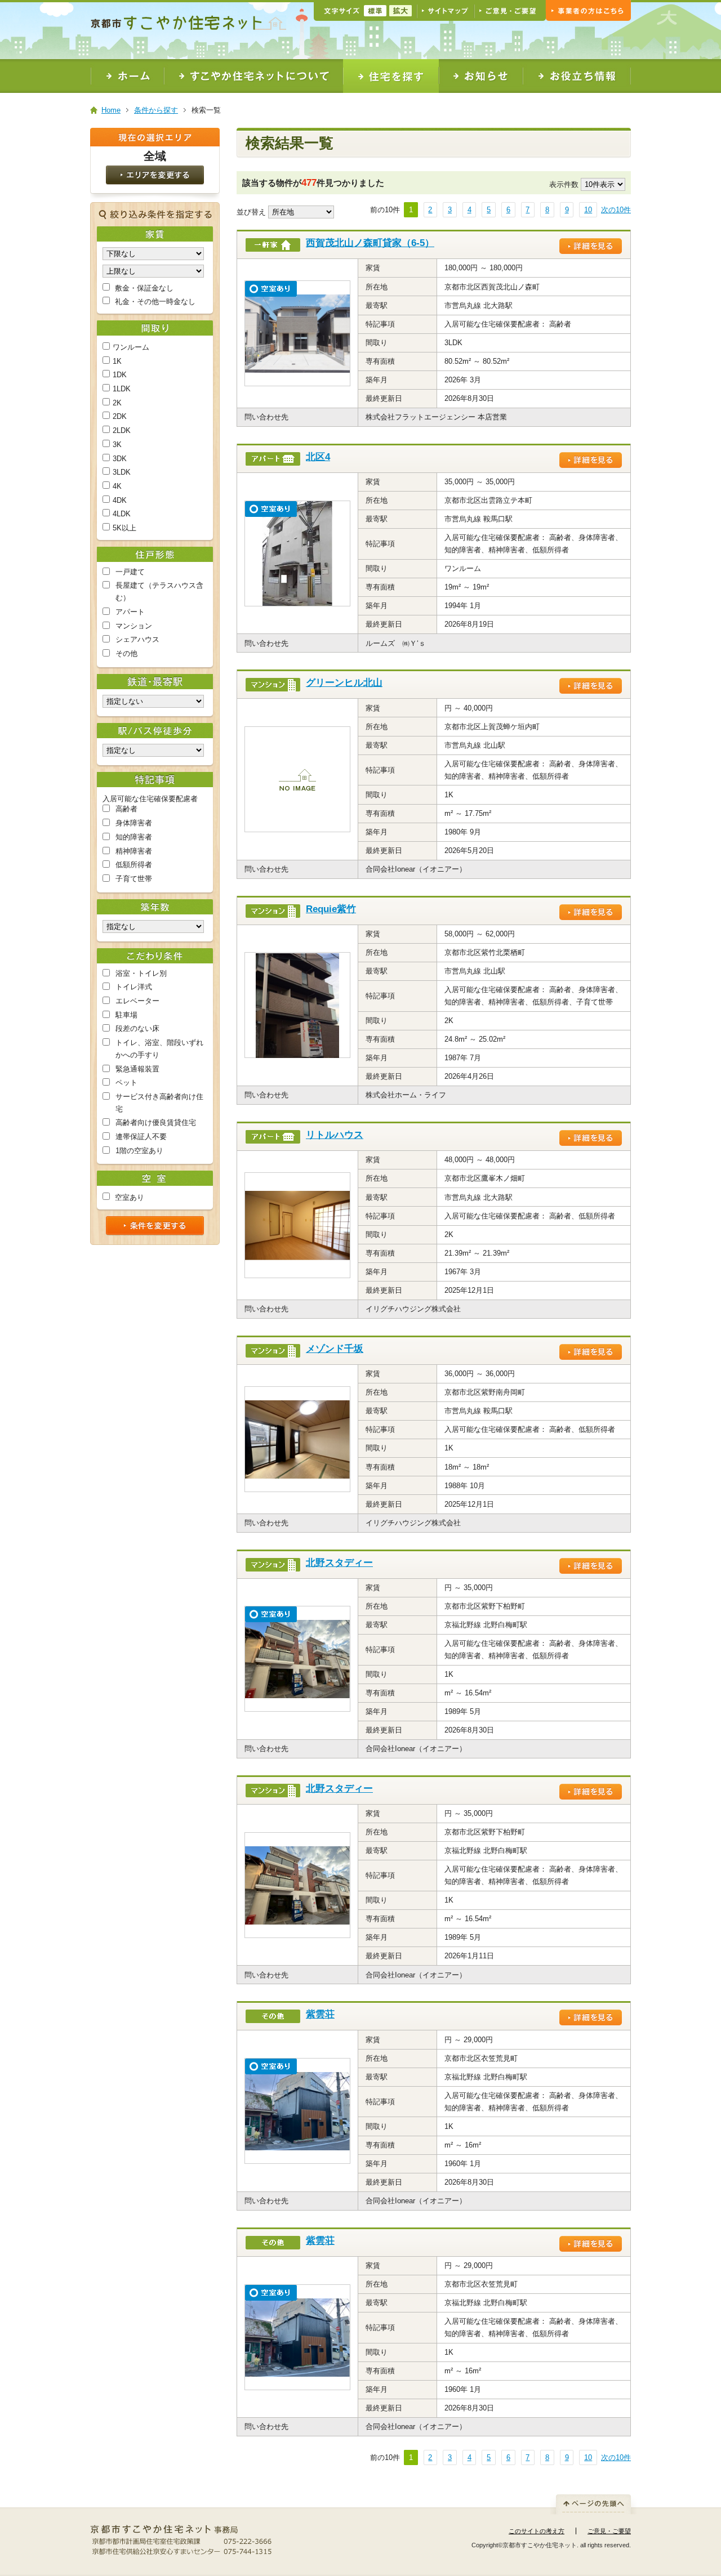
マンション (134, 626)
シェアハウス (137, 639)
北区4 (318, 457)
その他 (126, 653)
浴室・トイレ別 (141, 973)
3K (117, 445)
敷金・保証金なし (144, 288)
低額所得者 (134, 865)
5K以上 (124, 528)
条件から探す (156, 110)
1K (117, 361)
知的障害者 (134, 837)
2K (117, 403)
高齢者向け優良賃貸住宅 (156, 1122)
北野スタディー (339, 1563)
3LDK (122, 472)
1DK (120, 375)
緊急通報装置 (137, 1069)
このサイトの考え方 (537, 2531)
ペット (126, 1082)
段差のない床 (137, 1028)
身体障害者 (134, 823)
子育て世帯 (134, 879)
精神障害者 (134, 851)
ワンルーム (131, 347)
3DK (120, 459)
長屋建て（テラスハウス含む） (159, 591)
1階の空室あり (139, 1151)
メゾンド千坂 (335, 1349)
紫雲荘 (320, 2014)
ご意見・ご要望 (609, 2531)
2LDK (122, 430)
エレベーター (137, 1001)
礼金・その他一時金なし (155, 302)
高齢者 (126, 809)
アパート (130, 612)
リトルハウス (335, 1135)
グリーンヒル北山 (344, 683)
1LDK (122, 389)
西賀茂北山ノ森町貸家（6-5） (370, 243)
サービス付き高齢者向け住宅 (159, 1103)
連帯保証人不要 (141, 1137)
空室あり (130, 1197)
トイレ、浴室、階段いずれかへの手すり (159, 1049)
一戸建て (130, 572)
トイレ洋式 (134, 987)
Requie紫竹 (331, 909)
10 (588, 210)
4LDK (122, 514)
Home (111, 110)
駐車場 (126, 1015)
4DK (120, 500)
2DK (120, 416)
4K (117, 486)
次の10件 (616, 210)
